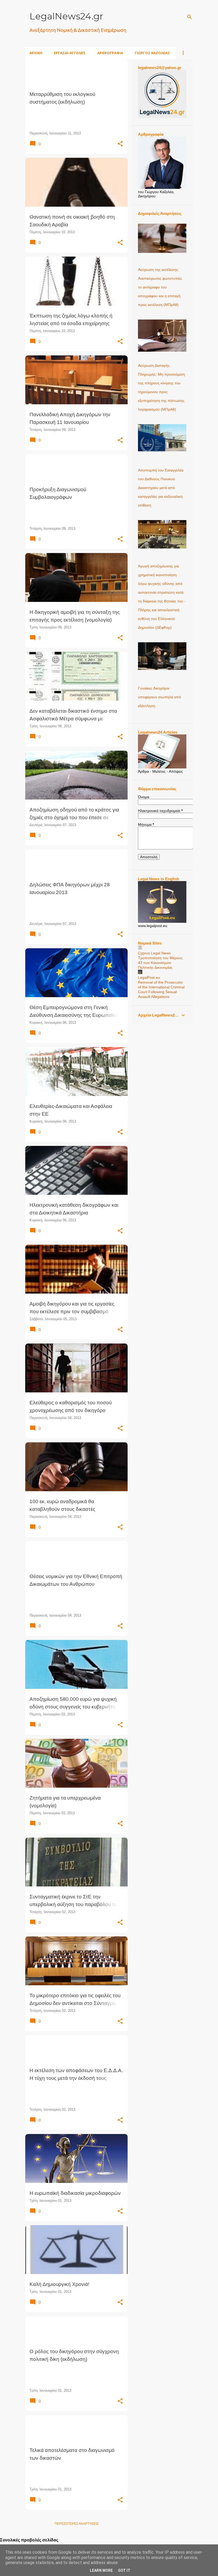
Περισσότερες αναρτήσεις (77, 2524)
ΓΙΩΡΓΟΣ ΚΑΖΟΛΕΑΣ (152, 53)
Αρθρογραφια (110, 53)
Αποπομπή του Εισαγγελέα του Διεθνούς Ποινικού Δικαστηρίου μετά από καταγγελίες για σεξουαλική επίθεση (161, 488)
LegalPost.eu (149, 977)
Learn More (101, 2570)
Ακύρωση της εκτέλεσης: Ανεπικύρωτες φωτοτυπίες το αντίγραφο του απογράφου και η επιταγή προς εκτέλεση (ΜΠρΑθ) (160, 287)
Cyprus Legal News (154, 953)
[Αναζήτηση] (190, 17)
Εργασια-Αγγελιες (70, 53)
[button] (120, 144)
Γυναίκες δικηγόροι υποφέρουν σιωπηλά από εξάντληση (160, 697)
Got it (124, 2570)
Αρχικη (36, 53)
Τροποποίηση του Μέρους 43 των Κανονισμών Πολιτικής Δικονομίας (160, 963)
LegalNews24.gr (66, 16)
